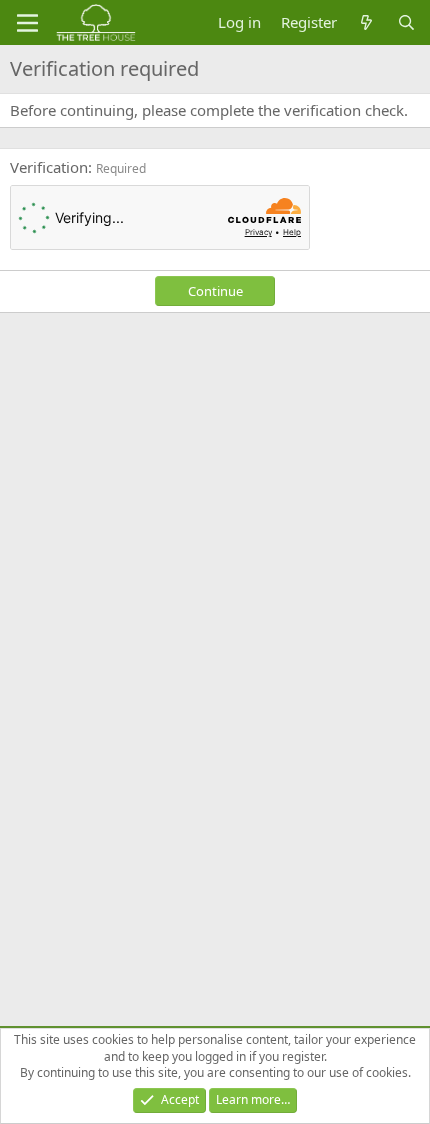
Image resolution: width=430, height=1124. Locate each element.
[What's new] (366, 22)
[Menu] (27, 23)
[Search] (406, 22)
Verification (49, 167)
